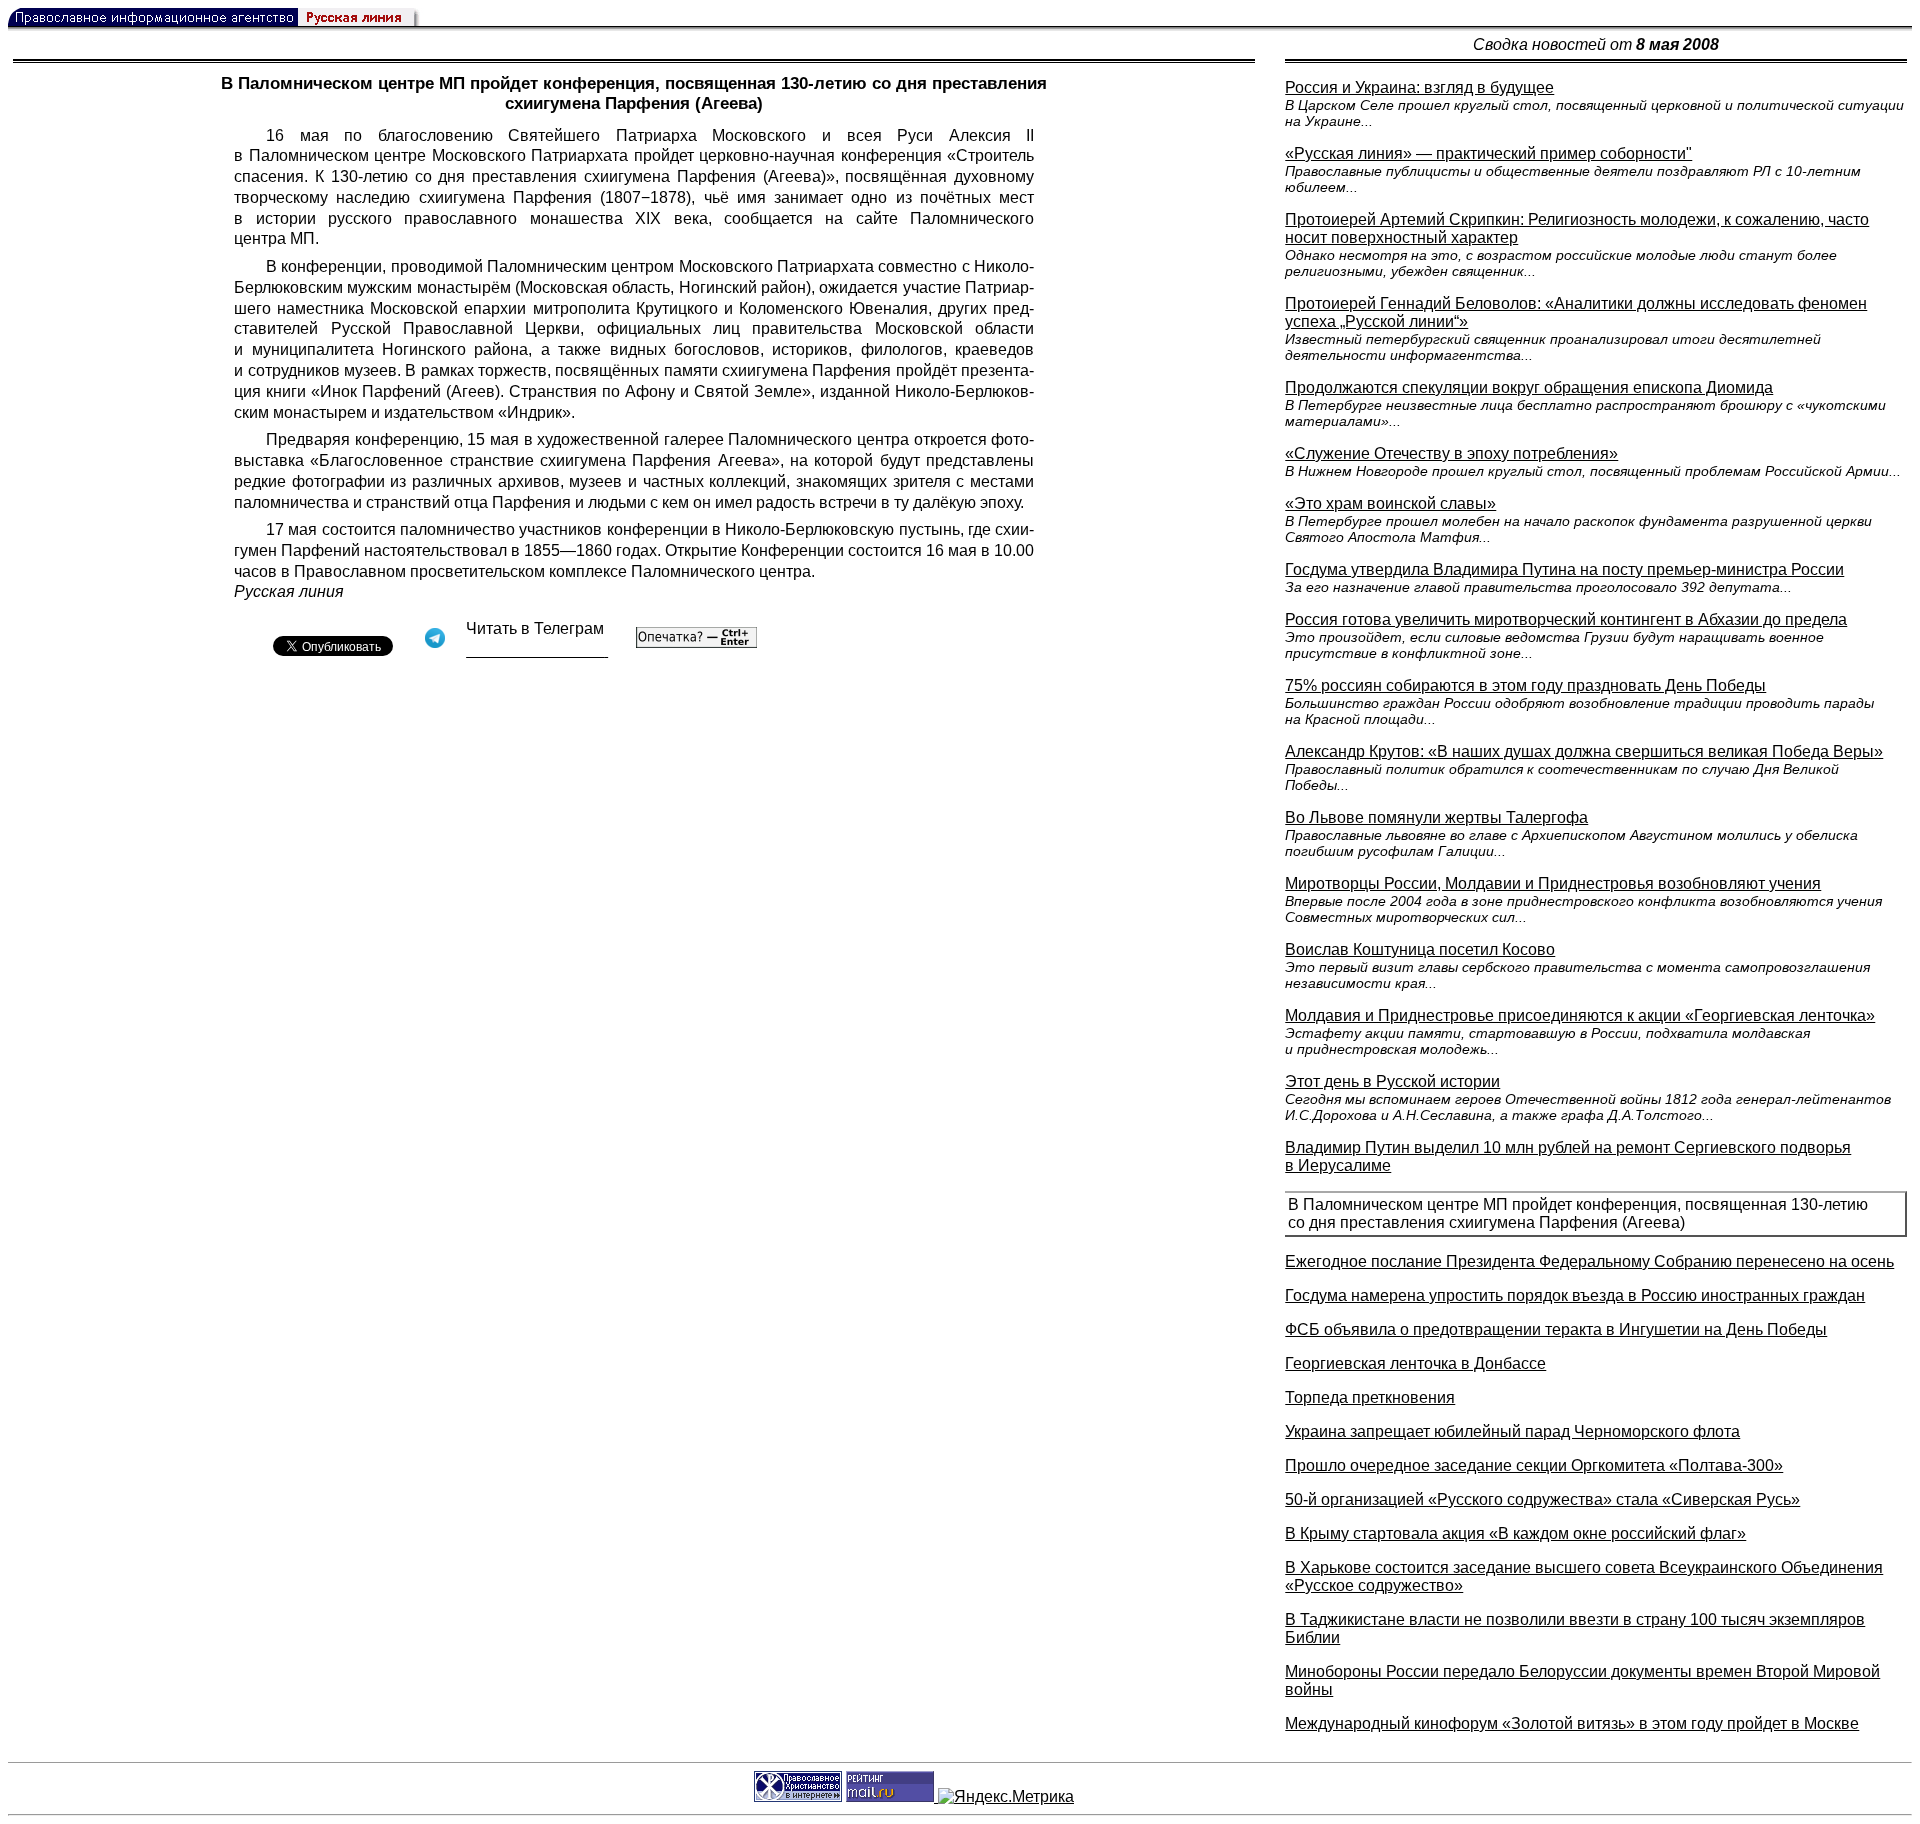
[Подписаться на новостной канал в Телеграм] (537, 650)
